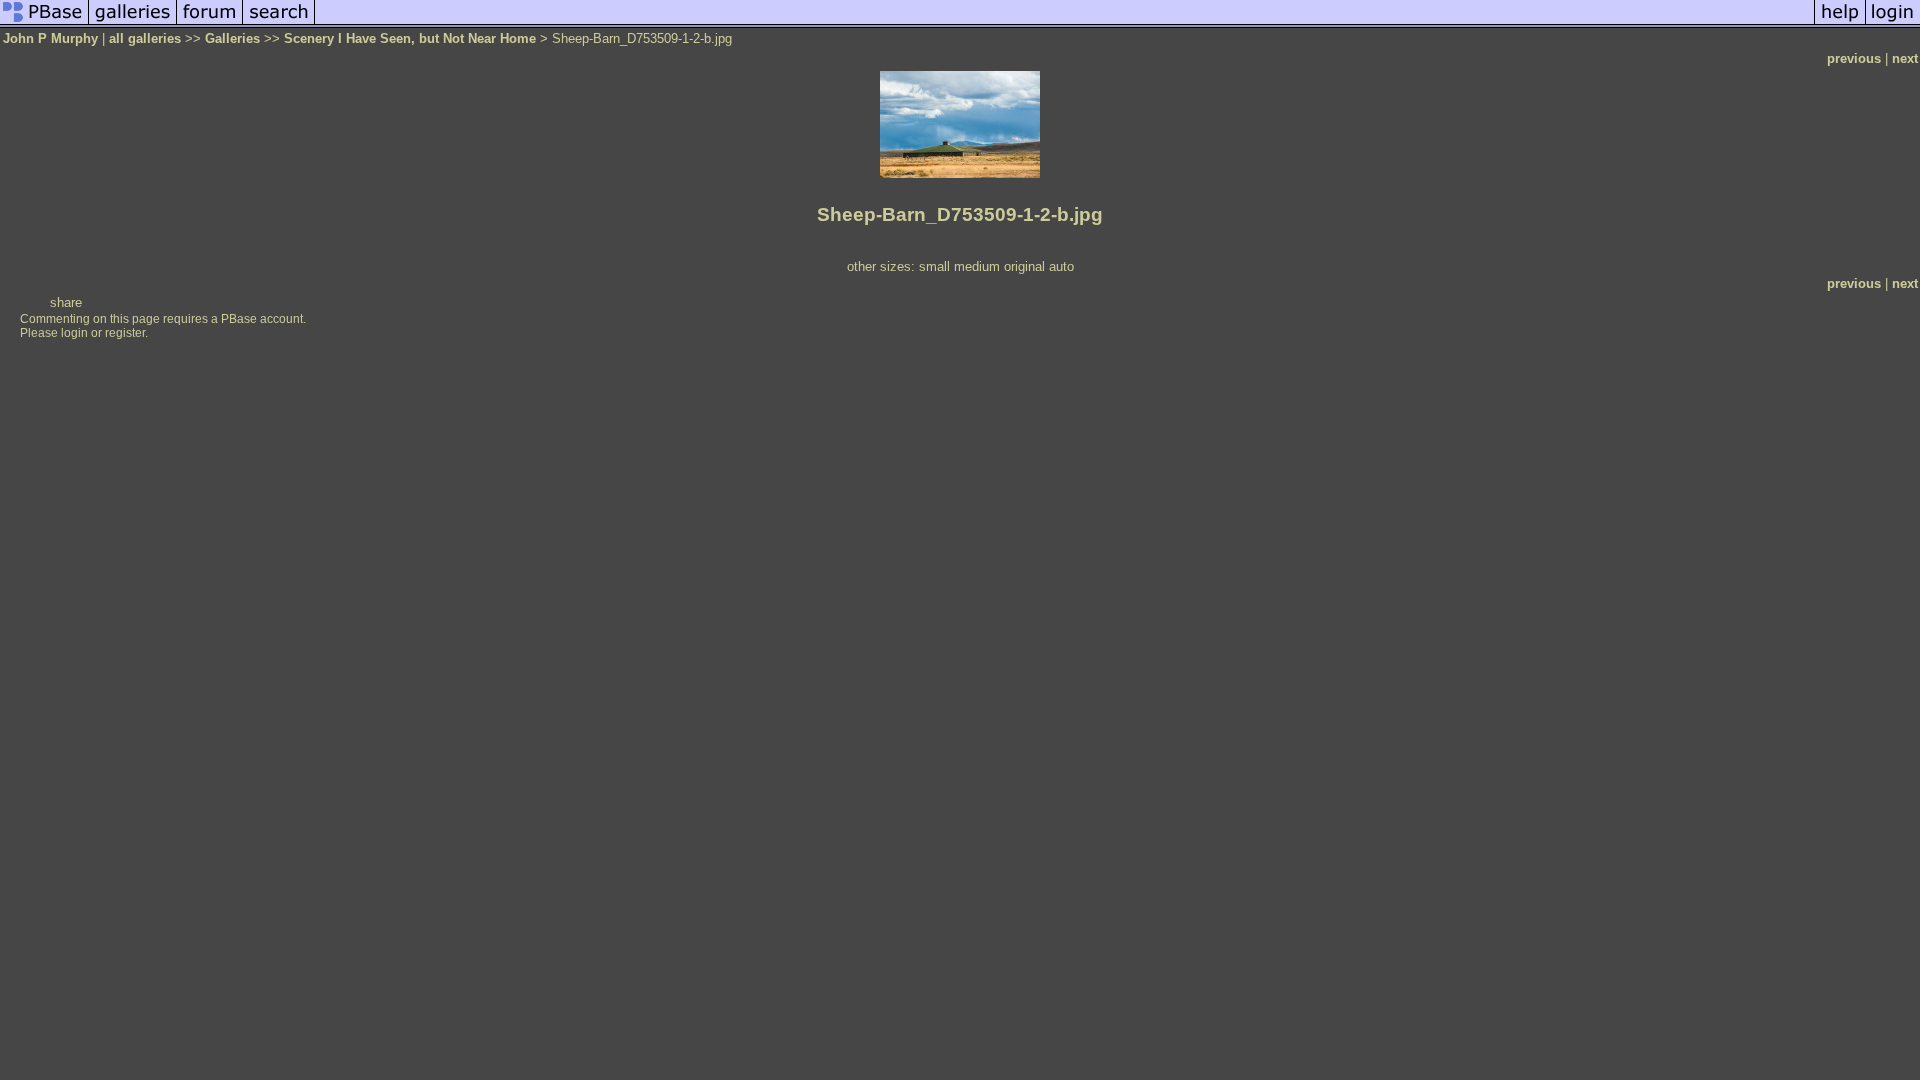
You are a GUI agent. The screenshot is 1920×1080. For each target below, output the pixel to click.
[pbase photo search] (279, 23)
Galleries (232, 38)
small (934, 266)
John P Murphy (50, 38)
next (1905, 58)
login (74, 333)
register (125, 333)
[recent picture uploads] (133, 23)
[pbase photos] (44, 23)
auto (1061, 266)
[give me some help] (1840, 23)
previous (1854, 58)
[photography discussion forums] (210, 23)
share (66, 302)
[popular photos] (1064, 23)
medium (977, 266)
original (1024, 266)
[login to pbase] (1893, 23)
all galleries (145, 38)
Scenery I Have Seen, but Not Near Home (410, 38)
